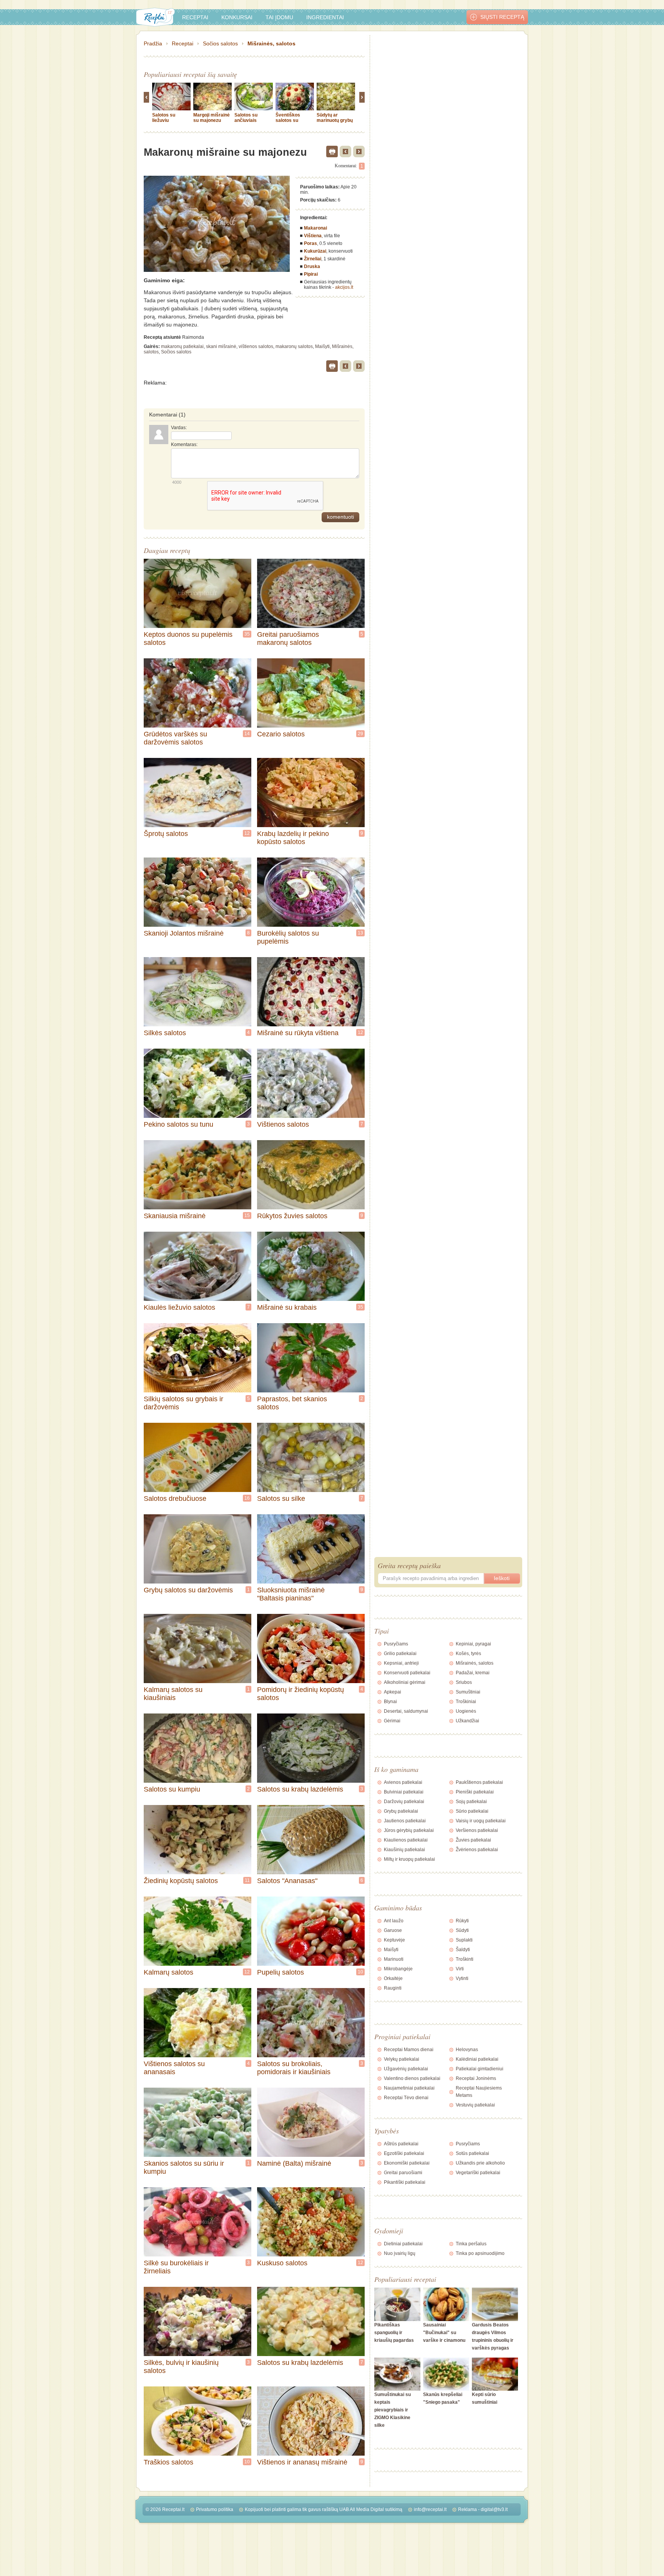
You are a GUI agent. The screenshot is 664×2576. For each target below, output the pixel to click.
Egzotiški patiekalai (404, 2153)
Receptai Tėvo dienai (406, 2098)
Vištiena (313, 236)
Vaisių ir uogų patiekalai (481, 1821)
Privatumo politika (215, 2509)
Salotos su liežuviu (164, 118)
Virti (460, 1969)
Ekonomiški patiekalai (407, 2163)
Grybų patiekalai (401, 1811)
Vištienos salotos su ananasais (174, 2068)
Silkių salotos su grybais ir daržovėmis (183, 1403)
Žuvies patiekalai (473, 1840)
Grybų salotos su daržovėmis (188, 1590)
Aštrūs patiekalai (401, 2144)
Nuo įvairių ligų (400, 2253)
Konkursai (237, 17)
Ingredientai (325, 17)
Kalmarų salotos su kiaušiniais (173, 1694)
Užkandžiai (467, 1721)
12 (247, 833)
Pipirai (311, 274)
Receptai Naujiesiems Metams (479, 2092)
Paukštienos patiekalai (479, 1782)
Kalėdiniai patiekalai (477, 2059)
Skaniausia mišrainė (175, 1216)
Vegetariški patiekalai (478, 2173)
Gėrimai (392, 1721)
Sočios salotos (220, 43)
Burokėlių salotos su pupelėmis (288, 937)
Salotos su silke (281, 1499)
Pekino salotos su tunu (178, 1124)
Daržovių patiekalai (404, 1802)
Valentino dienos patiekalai (412, 2078)
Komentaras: (184, 445)
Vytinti (462, 1978)
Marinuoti (394, 1959)
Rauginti (393, 1988)
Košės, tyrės (468, 1654)
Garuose (393, 1930)
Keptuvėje (394, 1940)
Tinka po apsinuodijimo (480, 2253)
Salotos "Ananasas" (287, 1881)
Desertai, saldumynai (406, 1711)
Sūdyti (462, 1930)
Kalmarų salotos (168, 1972)
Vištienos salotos (283, 1124)
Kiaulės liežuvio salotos (179, 1307)
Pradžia (153, 43)
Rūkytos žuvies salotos (292, 1216)
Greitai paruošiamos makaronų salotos (288, 639)
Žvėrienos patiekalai (477, 1850)
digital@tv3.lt (494, 2509)
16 (247, 1498)
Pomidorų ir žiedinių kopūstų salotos (300, 1694)
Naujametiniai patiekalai (409, 2088)
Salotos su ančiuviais (246, 118)
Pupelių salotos (281, 1972)
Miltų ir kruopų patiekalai (409, 1859)
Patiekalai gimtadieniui (480, 2069)
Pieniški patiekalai (475, 1792)
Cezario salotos (281, 734)
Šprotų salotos (166, 834)
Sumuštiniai (468, 1692)
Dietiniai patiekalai (403, 2244)
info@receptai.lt (430, 2509)
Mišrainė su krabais (287, 1307)
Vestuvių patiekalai (475, 2105)
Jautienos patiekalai (405, 1821)
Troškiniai (466, 1702)
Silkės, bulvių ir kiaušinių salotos (181, 2367)
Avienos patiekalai (403, 1782)
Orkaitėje (393, 1978)
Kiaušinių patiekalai (404, 1850)
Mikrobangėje (398, 1969)
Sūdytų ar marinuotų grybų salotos (335, 120)
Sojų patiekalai (471, 1802)
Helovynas (467, 2050)
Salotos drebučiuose (175, 1499)
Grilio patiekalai (400, 1654)
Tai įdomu (279, 17)
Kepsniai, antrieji (401, 1663)
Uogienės (466, 1711)
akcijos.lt (344, 287)
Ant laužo (394, 1921)
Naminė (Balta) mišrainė (294, 2163)
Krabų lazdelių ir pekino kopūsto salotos (293, 838)
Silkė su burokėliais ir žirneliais (176, 2267)
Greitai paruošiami (403, 2173)
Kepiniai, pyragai (473, 1644)
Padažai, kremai (473, 1673)
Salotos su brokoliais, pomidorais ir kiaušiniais (294, 2068)
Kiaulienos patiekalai (406, 1840)
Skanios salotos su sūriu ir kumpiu (184, 2167)
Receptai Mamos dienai (409, 2050)
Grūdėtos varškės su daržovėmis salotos (175, 738)
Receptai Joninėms (476, 2078)
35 (247, 634)
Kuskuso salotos (282, 2263)
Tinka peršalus (471, 2244)
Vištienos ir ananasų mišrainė (302, 2462)
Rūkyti (462, 1921)
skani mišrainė (221, 346)
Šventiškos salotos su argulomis (288, 120)
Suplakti (464, 1940)
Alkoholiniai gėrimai (405, 1682)
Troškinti (465, 1959)
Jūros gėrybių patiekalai (409, 1830)
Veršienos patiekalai (477, 1830)
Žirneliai (313, 259)
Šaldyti (463, 1950)
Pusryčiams (396, 1644)
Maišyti (322, 346)
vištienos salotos (256, 346)
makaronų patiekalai (182, 346)
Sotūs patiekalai (472, 2153)
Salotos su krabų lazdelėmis (300, 1789)
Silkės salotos (165, 1033)
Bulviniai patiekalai (404, 1792)
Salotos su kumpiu (172, 1789)
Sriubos (464, 1682)
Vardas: (179, 428)
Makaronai (315, 228)
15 (247, 1216)
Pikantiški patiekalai (405, 2182)
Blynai (390, 1702)
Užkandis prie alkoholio (480, 2163)
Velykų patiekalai (402, 2059)
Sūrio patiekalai (472, 1811)
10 (360, 1972)
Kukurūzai (315, 251)
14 (247, 734)
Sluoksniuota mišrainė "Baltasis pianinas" (291, 1594)
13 (360, 933)
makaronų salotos (294, 346)
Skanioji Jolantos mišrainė (184, 933)
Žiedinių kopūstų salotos (181, 1881)
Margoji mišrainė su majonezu (212, 118)
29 (360, 734)
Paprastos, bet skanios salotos (292, 1403)
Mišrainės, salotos (271, 43)
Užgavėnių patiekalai (406, 2069)
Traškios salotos (168, 2462)
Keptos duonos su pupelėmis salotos (188, 639)
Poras (310, 243)
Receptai (195, 17)
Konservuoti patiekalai (407, 1673)
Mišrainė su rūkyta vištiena (298, 1033)
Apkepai (393, 1692)
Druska (312, 266)
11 (247, 1880)
